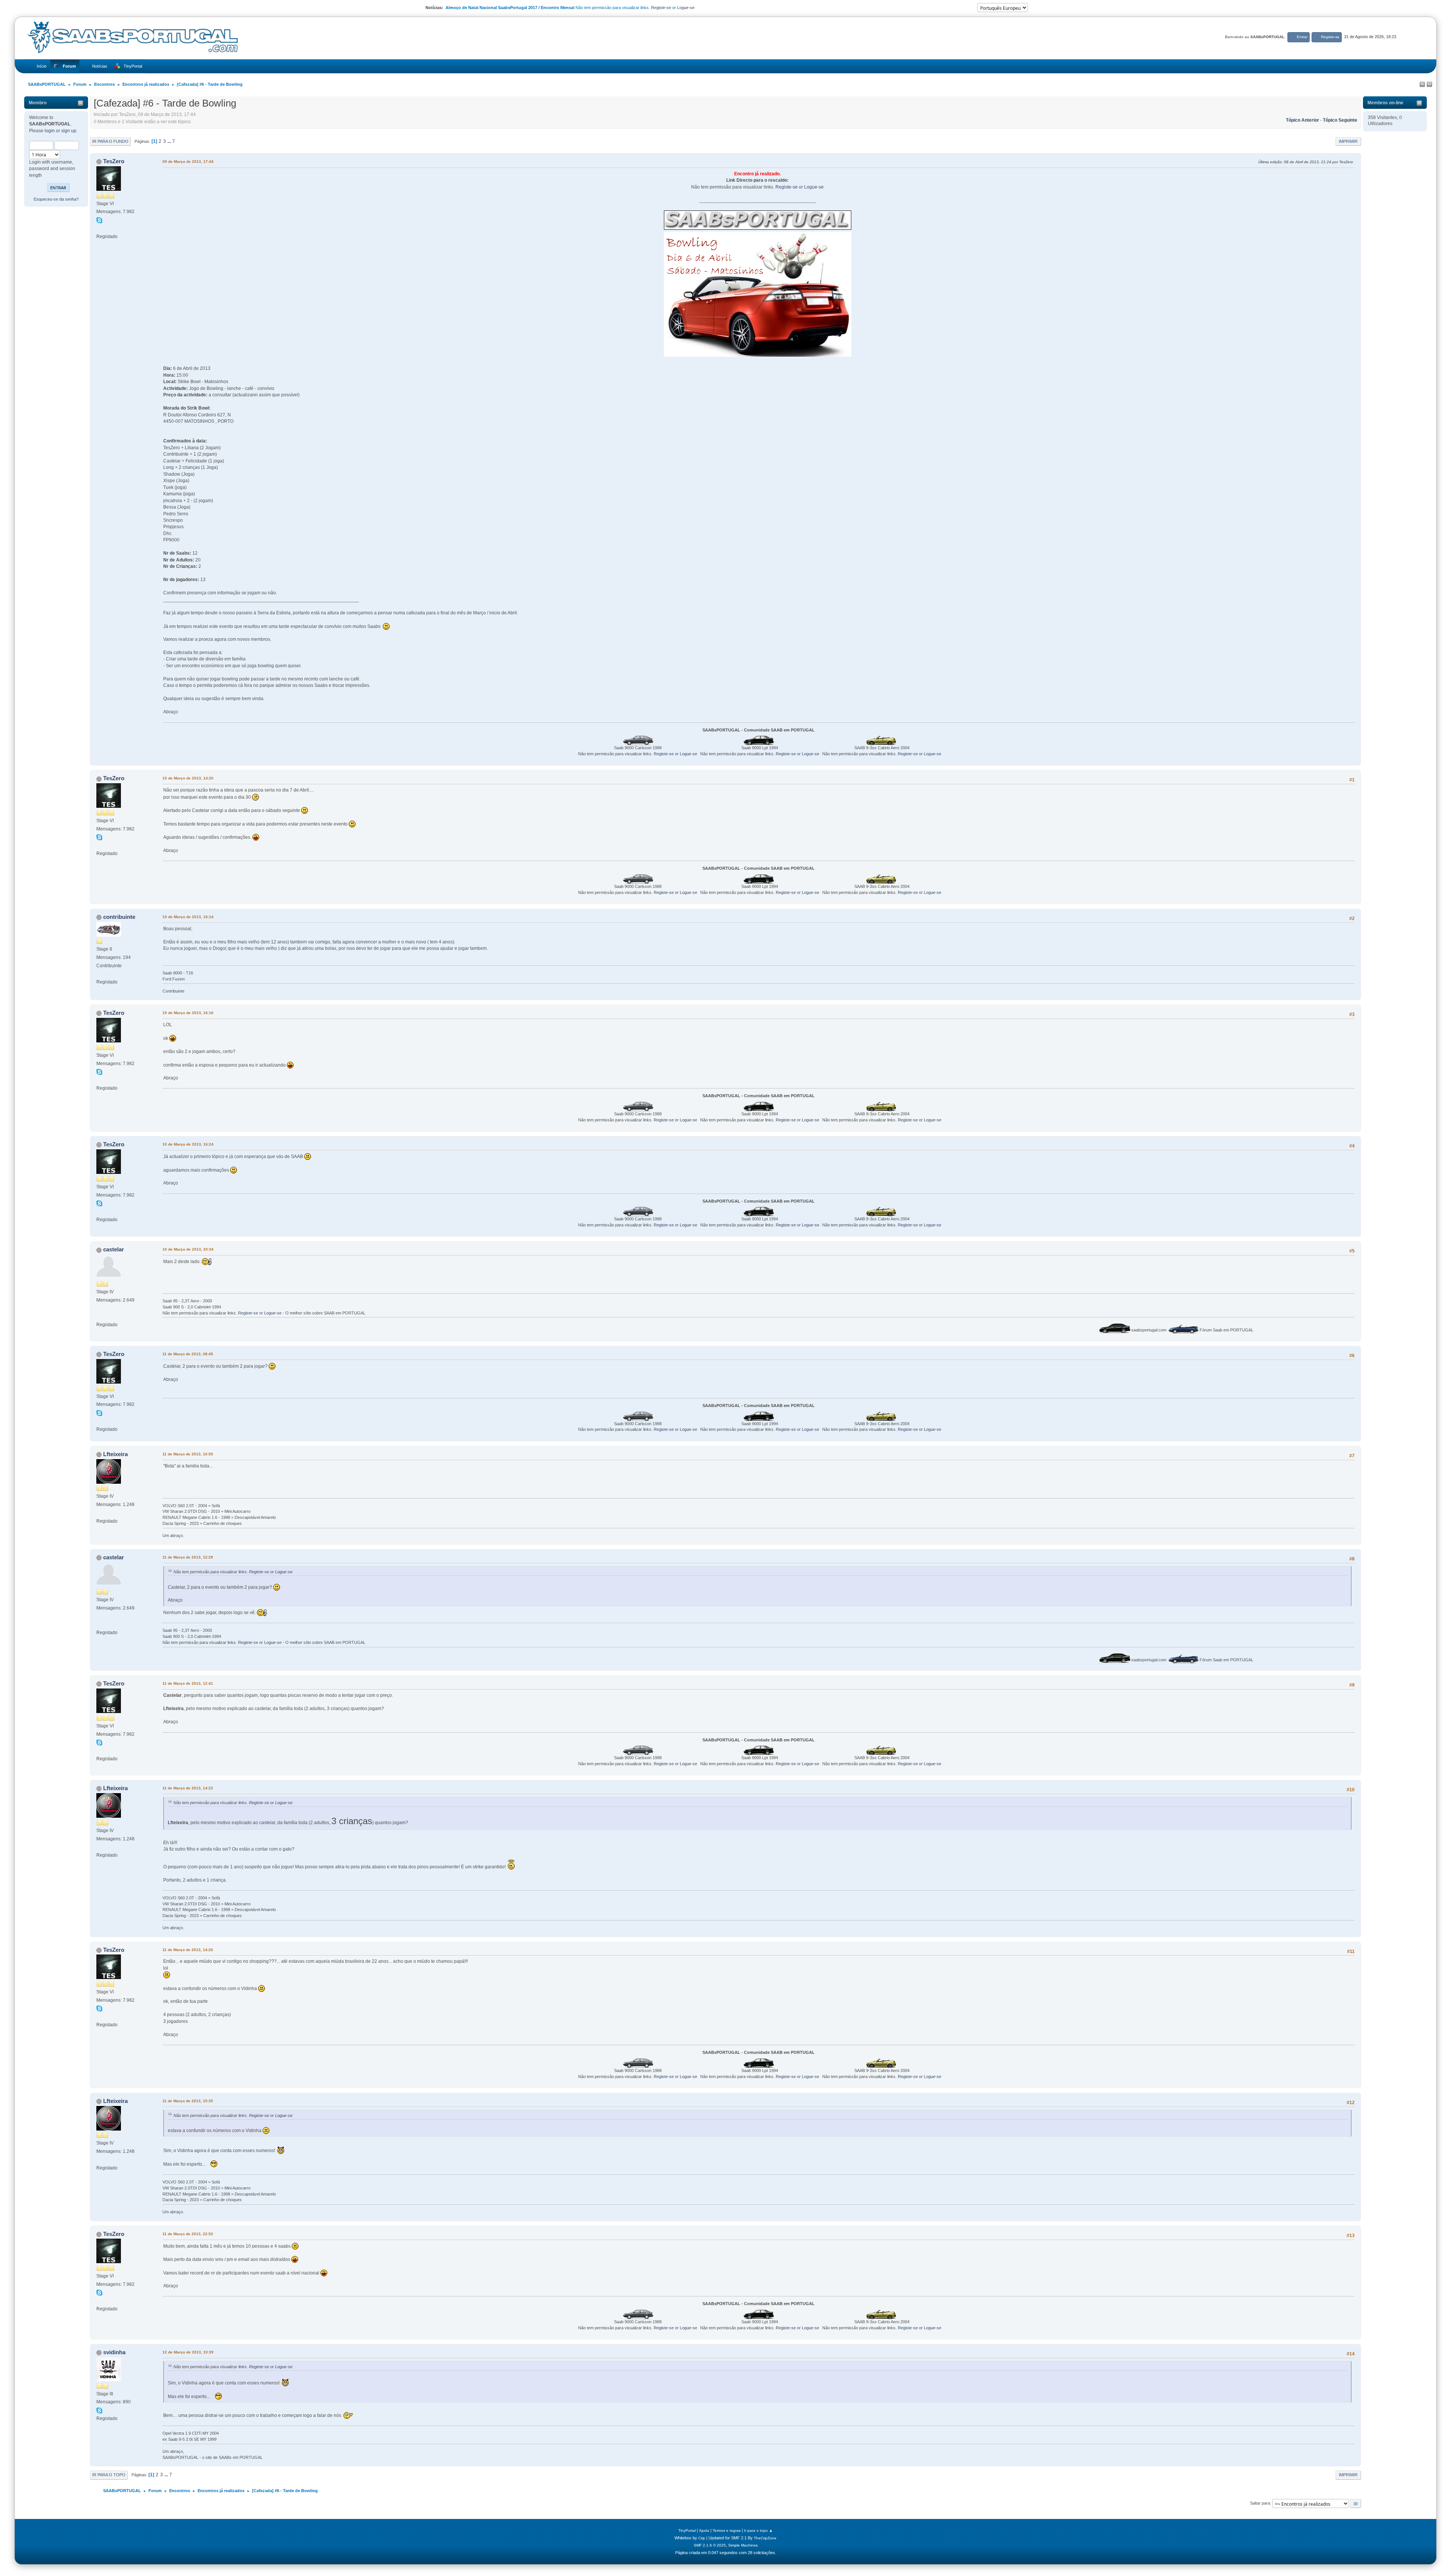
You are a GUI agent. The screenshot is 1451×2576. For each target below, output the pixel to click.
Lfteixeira (115, 1454)
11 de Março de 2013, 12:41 (188, 1683)
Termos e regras (727, 2530)
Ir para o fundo (110, 141)
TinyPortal (687, 2530)
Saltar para (1260, 2503)
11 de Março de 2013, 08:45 (188, 1354)
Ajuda (704, 2530)
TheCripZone (765, 2538)
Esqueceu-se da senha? (56, 199)
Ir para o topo (109, 2475)
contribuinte (119, 917)
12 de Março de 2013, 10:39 (188, 2352)
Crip (702, 2538)
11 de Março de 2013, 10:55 (188, 1454)
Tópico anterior (1302, 120)
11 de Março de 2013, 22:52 (188, 2234)
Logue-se (686, 8)
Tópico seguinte (1340, 120)
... (170, 141)
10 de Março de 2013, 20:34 (188, 1249)
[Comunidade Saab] (99, 228)
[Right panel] (1429, 85)
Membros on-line (1385, 103)
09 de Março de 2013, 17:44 (188, 162)
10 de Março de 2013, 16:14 (188, 917)
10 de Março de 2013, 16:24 (188, 1144)
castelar (114, 1249)
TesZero (114, 161)
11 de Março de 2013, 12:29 (188, 1557)
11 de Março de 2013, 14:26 (188, 1950)
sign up (69, 131)
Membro (38, 103)
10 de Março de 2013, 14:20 (188, 778)
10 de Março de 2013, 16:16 (188, 1013)
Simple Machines (743, 2545)
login (50, 131)
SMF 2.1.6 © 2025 (710, 2545)
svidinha (114, 2352)
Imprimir (1348, 141)
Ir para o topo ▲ (758, 2530)
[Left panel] (1422, 85)
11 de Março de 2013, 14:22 (188, 1788)
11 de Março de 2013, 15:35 (188, 2101)
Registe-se (661, 8)
